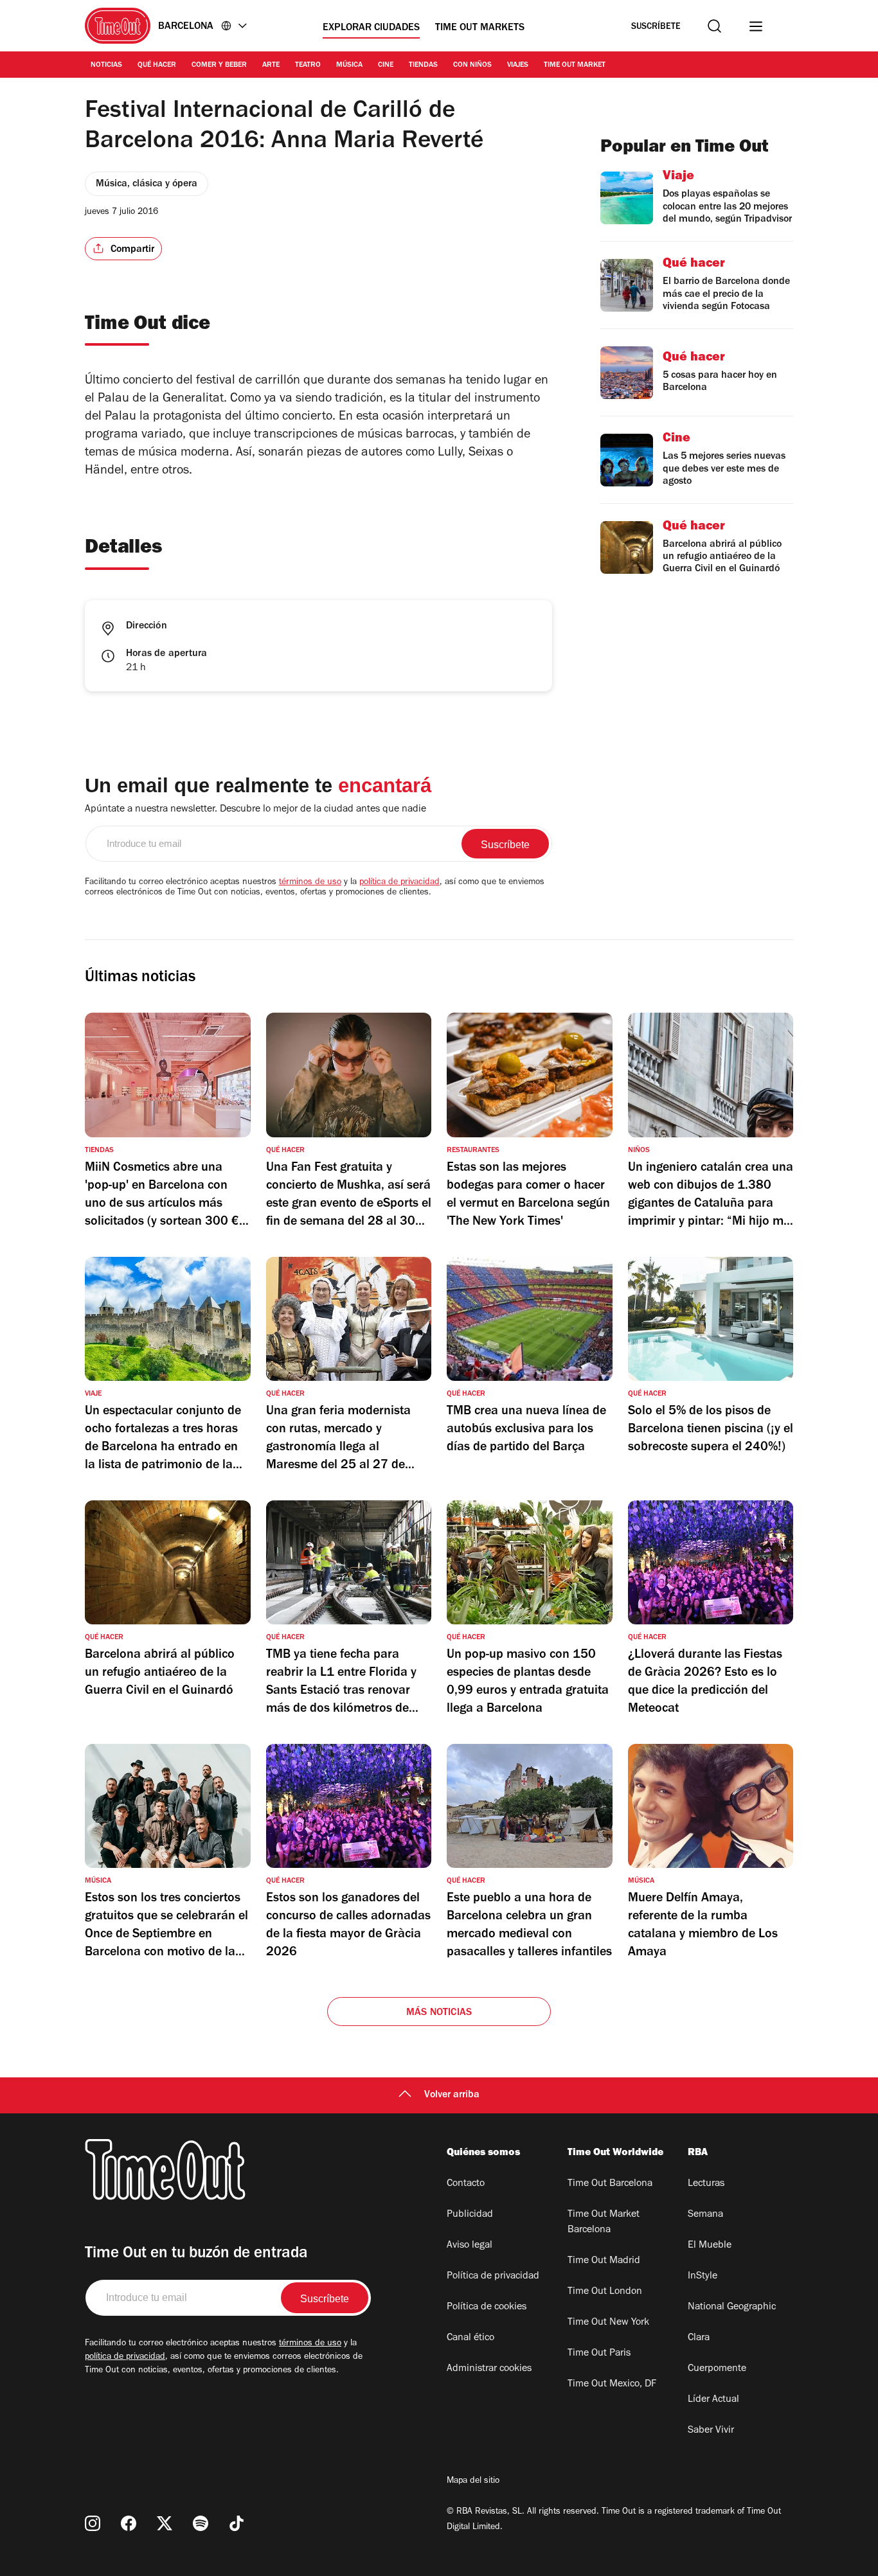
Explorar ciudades (371, 28)
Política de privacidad (493, 2277)
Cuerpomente (717, 2369)
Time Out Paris (599, 2354)
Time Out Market (575, 66)
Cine (386, 66)
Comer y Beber (219, 66)
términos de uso (310, 883)
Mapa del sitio (473, 2482)
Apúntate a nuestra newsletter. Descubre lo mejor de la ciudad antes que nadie (255, 810)
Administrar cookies (489, 2369)
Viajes (518, 66)
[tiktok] (237, 2523)
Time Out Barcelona (610, 2184)
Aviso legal (470, 2246)
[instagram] (93, 2523)
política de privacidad (399, 883)
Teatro (308, 66)
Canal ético (470, 2338)
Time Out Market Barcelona (604, 2223)
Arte (271, 66)
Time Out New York (608, 2323)
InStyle (703, 2277)
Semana (705, 2215)
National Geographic (732, 2307)
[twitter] (165, 2523)
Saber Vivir (711, 2431)
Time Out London (605, 2292)
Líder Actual (713, 2400)
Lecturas (706, 2184)
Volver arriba (452, 2095)
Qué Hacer (157, 66)
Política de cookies (487, 2307)
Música (349, 66)
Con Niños (472, 66)
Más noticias (439, 2013)
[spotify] (201, 2523)
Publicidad (470, 2215)
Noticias (106, 66)
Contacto (466, 2184)
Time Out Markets (480, 28)
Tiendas (423, 66)
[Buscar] (714, 26)
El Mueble (710, 2246)
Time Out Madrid (604, 2261)
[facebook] (129, 2523)
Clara (699, 2338)
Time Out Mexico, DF (612, 2385)
